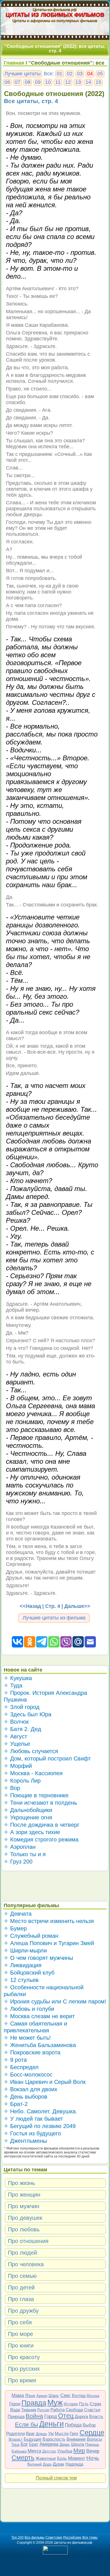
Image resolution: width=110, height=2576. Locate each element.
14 (88, 82)
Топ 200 (17, 2537)
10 (48, 82)
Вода (15, 2410)
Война (34, 2416)
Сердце (92, 2432)
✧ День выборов (26, 2097)
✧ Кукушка (18, 1678)
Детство (49, 2451)
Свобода (74, 2410)
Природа (16, 2416)
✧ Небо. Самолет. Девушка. (40, 2111)
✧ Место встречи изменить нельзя (49, 1921)
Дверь (65, 2444)
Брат (34, 2444)
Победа (73, 2425)
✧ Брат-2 (16, 2104)
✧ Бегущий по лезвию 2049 (40, 2126)
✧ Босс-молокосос (28, 2075)
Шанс (54, 2395)
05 (100, 74)
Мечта (34, 2451)
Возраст (16, 2439)
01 (60, 74)
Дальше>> (77, 1606)
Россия (43, 2410)
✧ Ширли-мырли (25, 1950)
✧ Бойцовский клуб (29, 1973)
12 (68, 82)
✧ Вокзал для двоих (30, 2089)
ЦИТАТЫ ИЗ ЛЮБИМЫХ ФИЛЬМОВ (55, 15)
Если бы (27, 2424)
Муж (55, 2403)
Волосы (94, 2439)
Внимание (76, 2439)
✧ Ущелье (17, 1744)
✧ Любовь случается (31, 1751)
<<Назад (30, 1606)
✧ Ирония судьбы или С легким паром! (55, 2001)
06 (7, 82)
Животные (46, 2458)
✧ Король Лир (22, 1781)
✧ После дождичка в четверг (41, 1825)
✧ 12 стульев (21, 1980)
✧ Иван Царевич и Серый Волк (45, 2082)
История (71, 2404)
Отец (66, 2416)
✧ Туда (13, 1685)
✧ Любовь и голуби (29, 2009)
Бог (24, 2444)
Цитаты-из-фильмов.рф (55, 9)
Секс (66, 2395)
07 (17, 82)
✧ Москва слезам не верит (39, 2016)
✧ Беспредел (21, 2067)
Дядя (47, 2464)
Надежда (74, 2464)
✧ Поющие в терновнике (36, 1795)
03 (80, 74)
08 (28, 82)
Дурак (59, 2464)
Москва (93, 2396)
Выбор (89, 2425)
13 (78, 82)
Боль (62, 2458)
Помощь (92, 2444)
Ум (51, 2433)
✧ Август (15, 1736)
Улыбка (65, 2451)
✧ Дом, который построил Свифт (47, 1758)
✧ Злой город (22, 1707)
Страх (96, 2404)
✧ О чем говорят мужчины (38, 1958)
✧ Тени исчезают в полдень (40, 1803)
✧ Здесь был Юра (27, 1714)
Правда (34, 2403)
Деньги (51, 2424)
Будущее (33, 2439)
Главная (14, 63)
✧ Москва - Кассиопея (33, 1773)
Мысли (62, 2433)
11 (58, 82)
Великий (35, 2464)
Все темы (90, 2537)
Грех (74, 2433)
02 (70, 74)
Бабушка (19, 2451)
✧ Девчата (18, 1914)
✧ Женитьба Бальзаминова (40, 2045)
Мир (79, 2450)
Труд (15, 2444)
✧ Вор (12, 1788)
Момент (77, 2458)
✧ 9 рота (15, 2060)
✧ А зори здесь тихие (32, 1832)
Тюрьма (29, 2410)
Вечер (93, 2451)
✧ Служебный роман (31, 1936)
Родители (16, 2433)
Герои (15, 2404)
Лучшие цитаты (23, 74)
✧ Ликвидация (23, 1965)
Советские (54, 2537)
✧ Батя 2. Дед (22, 1729)
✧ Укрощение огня (28, 1817)
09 (38, 82)
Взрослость (54, 2439)
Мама (18, 2395)
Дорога (81, 2416)
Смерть (23, 2458)
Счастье (92, 2410)
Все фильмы (35, 2537)
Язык (30, 2395)
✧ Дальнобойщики (28, 1810)
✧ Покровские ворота (32, 2052)
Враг (30, 2433)
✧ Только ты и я (25, 1854)
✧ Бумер (15, 1928)
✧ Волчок (16, 1722)
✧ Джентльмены (25, 2141)
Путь (84, 2404)
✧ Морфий (18, 1766)
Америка (49, 2444)
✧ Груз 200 (18, 1862)
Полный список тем (56, 2478)
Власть (96, 2416)
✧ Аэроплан (20, 1847)
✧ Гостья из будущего (32, 2133)
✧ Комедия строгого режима (41, 1839)
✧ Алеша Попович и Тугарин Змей (49, 1943)
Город (51, 2416)
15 (98, 82)
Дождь (41, 2434)
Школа (78, 2444)
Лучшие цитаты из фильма (54, 1618)
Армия (42, 2396)
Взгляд (79, 2395)
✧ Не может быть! (27, 2038)
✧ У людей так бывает (33, 2119)
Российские (72, 2537)
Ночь (93, 2458)
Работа (58, 2410)
